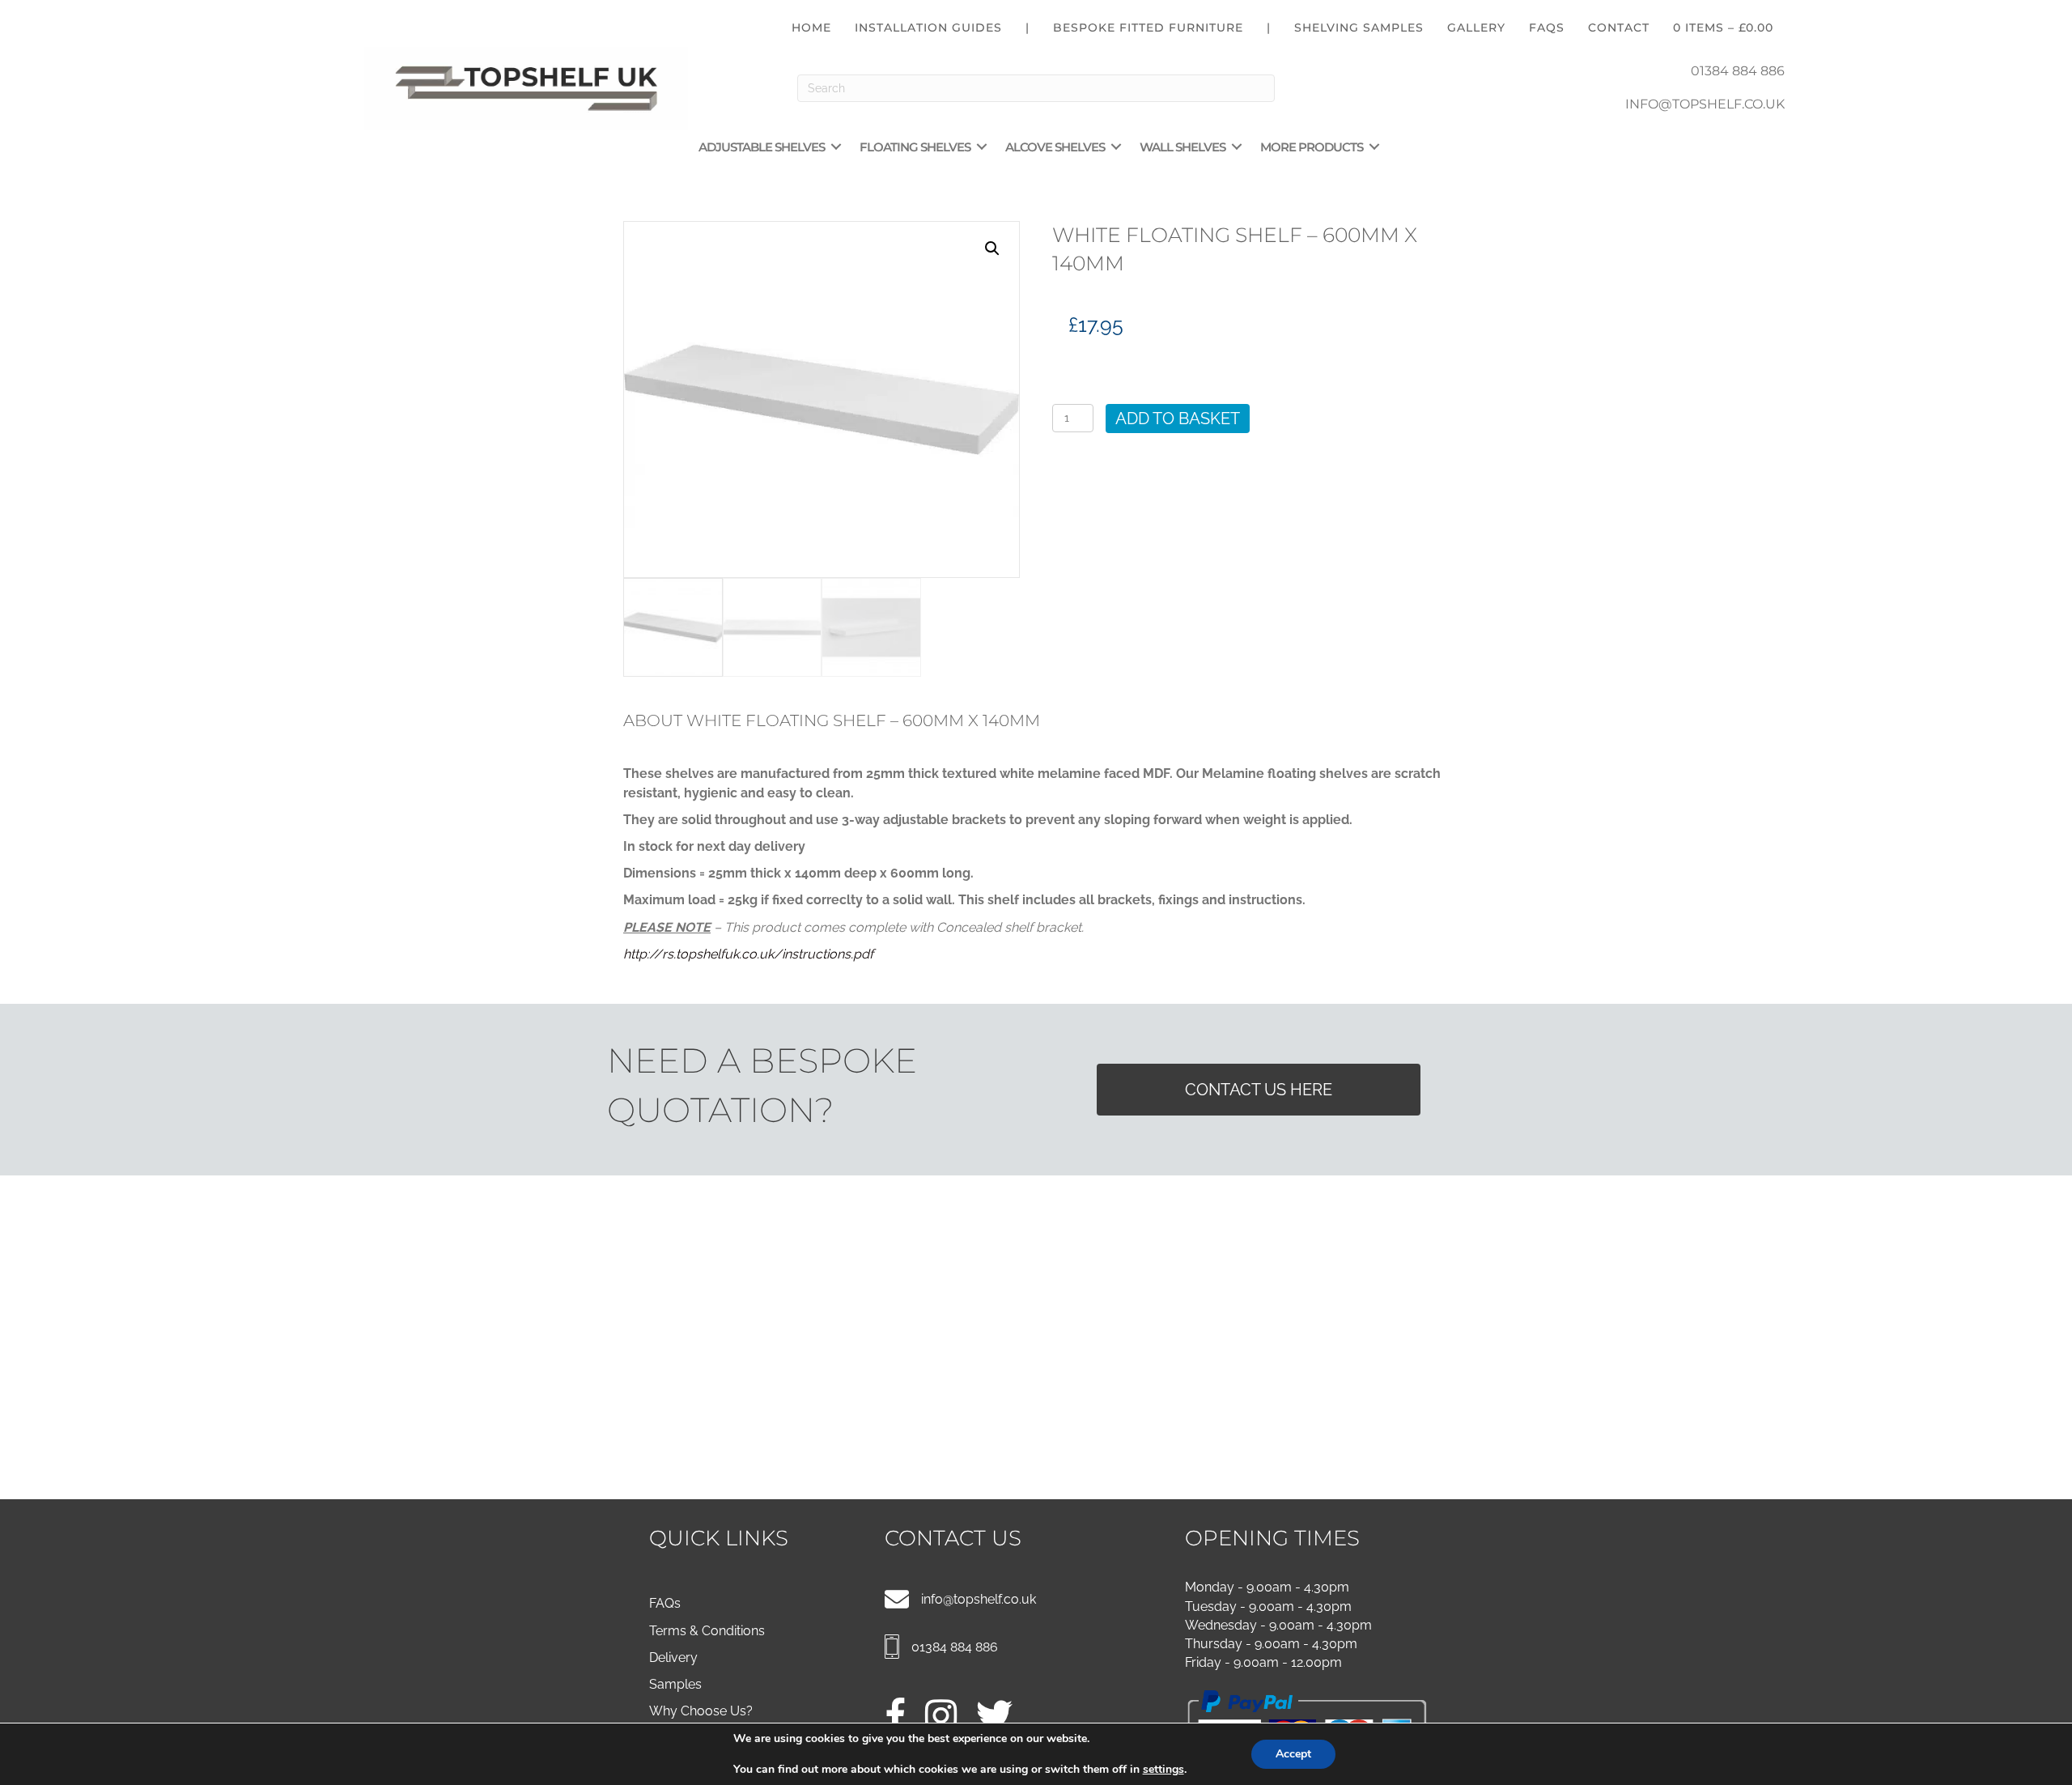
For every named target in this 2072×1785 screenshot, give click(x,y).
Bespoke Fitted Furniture (1148, 28)
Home (811, 28)
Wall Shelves (1182, 147)
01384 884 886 (1738, 71)
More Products (1312, 147)
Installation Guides (928, 28)
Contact (1619, 28)
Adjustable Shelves (762, 147)
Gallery (1476, 28)
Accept (1293, 1754)
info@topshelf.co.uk (979, 1599)
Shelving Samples (1359, 28)
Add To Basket (1178, 419)
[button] (836, 147)
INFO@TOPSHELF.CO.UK (1705, 104)
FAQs (1547, 28)
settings (1163, 1770)
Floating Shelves (915, 147)
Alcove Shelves (1055, 147)
